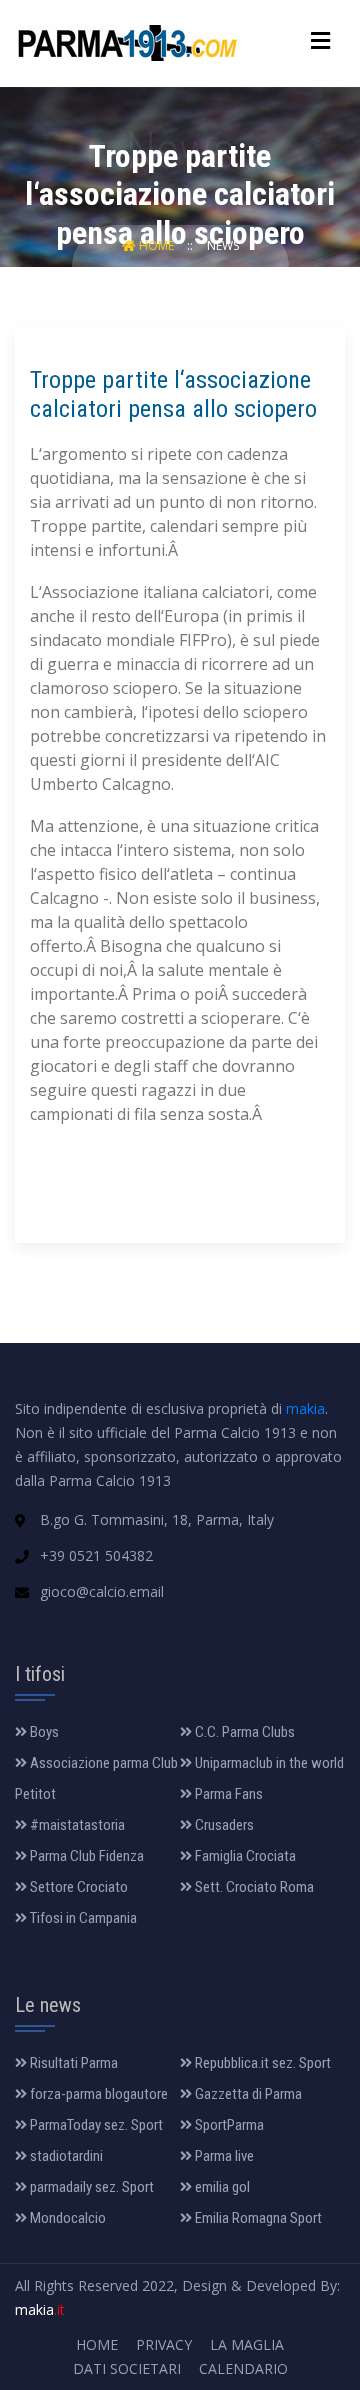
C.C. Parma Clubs (243, 1732)
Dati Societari (127, 2368)
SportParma (228, 2125)
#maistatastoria (76, 1825)
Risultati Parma (72, 2063)
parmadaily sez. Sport (90, 2187)
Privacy (164, 2344)
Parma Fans (227, 1794)
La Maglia (247, 2344)
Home (156, 245)
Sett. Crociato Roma (253, 1887)
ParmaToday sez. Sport (95, 2125)
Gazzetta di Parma (247, 2094)
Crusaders (223, 1825)
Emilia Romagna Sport (257, 2218)
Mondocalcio (66, 2218)
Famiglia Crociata (244, 1856)
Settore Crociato (77, 1887)
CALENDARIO (243, 2368)
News (223, 245)
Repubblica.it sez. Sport (261, 2063)
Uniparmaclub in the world (268, 1763)
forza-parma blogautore (97, 2094)
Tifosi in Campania (82, 1918)
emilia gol (221, 2187)
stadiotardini (65, 2156)
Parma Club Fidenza (85, 1856)
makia (305, 1408)
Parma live (223, 2156)
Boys (43, 1732)
